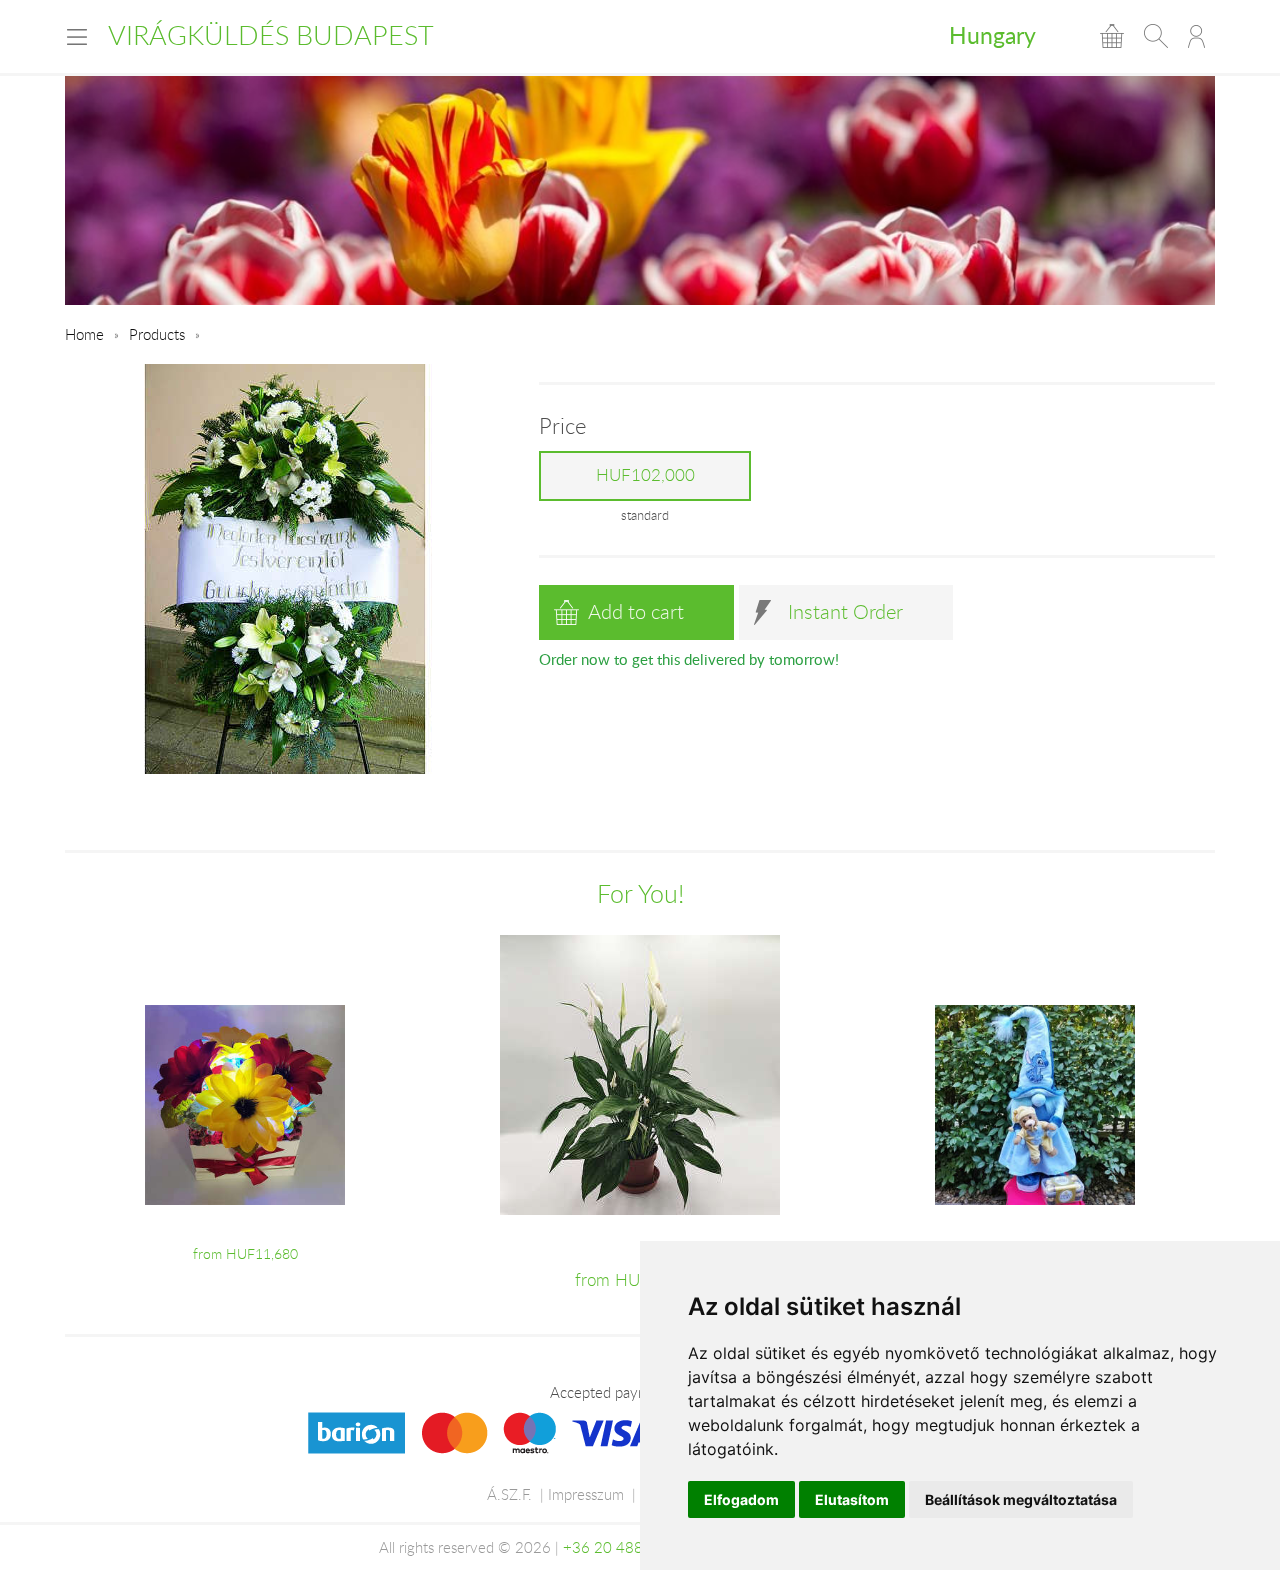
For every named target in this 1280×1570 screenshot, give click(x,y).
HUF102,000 (645, 475)
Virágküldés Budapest (271, 35)
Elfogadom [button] (741, 1499)
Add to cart (636, 611)
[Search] (1156, 36)
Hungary (992, 35)
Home (84, 334)
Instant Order (845, 611)
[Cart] (1112, 36)
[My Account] (1196, 36)
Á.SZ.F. (509, 1494)
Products (157, 334)
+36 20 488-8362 (624, 1547)
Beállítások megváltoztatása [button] (1021, 1499)
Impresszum (586, 1494)
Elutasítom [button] (852, 1499)
